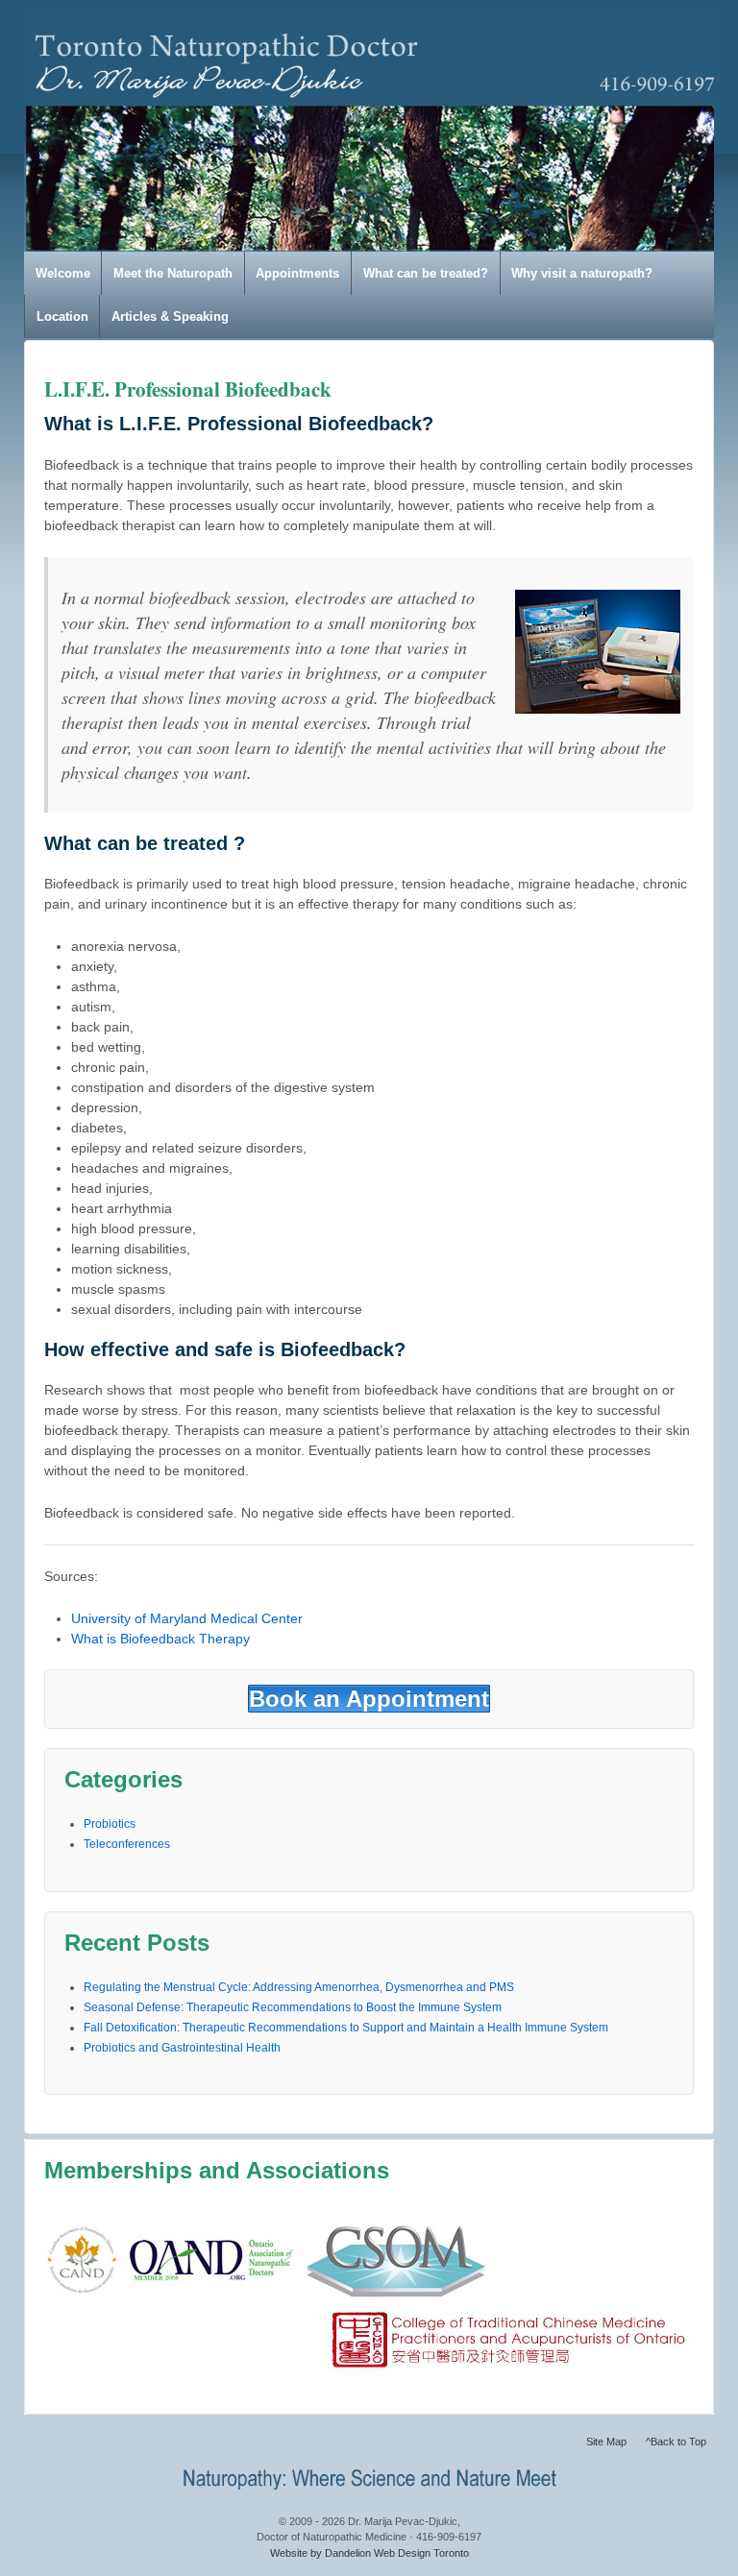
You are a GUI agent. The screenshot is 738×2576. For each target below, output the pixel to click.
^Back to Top (676, 2442)
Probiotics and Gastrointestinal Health (182, 2048)
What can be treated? (426, 273)
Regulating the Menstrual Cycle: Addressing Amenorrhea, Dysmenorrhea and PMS (299, 1987)
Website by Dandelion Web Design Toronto (369, 2553)
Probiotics (110, 1824)
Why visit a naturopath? (582, 273)
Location (62, 316)
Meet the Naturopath (173, 273)
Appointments (297, 273)
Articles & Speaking (170, 316)
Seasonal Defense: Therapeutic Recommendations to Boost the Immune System (293, 2007)
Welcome (63, 273)
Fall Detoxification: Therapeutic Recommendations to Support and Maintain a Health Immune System (346, 2028)
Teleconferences (127, 1844)
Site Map (606, 2442)
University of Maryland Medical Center (187, 1618)
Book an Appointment (369, 1699)
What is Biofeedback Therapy (160, 1639)
